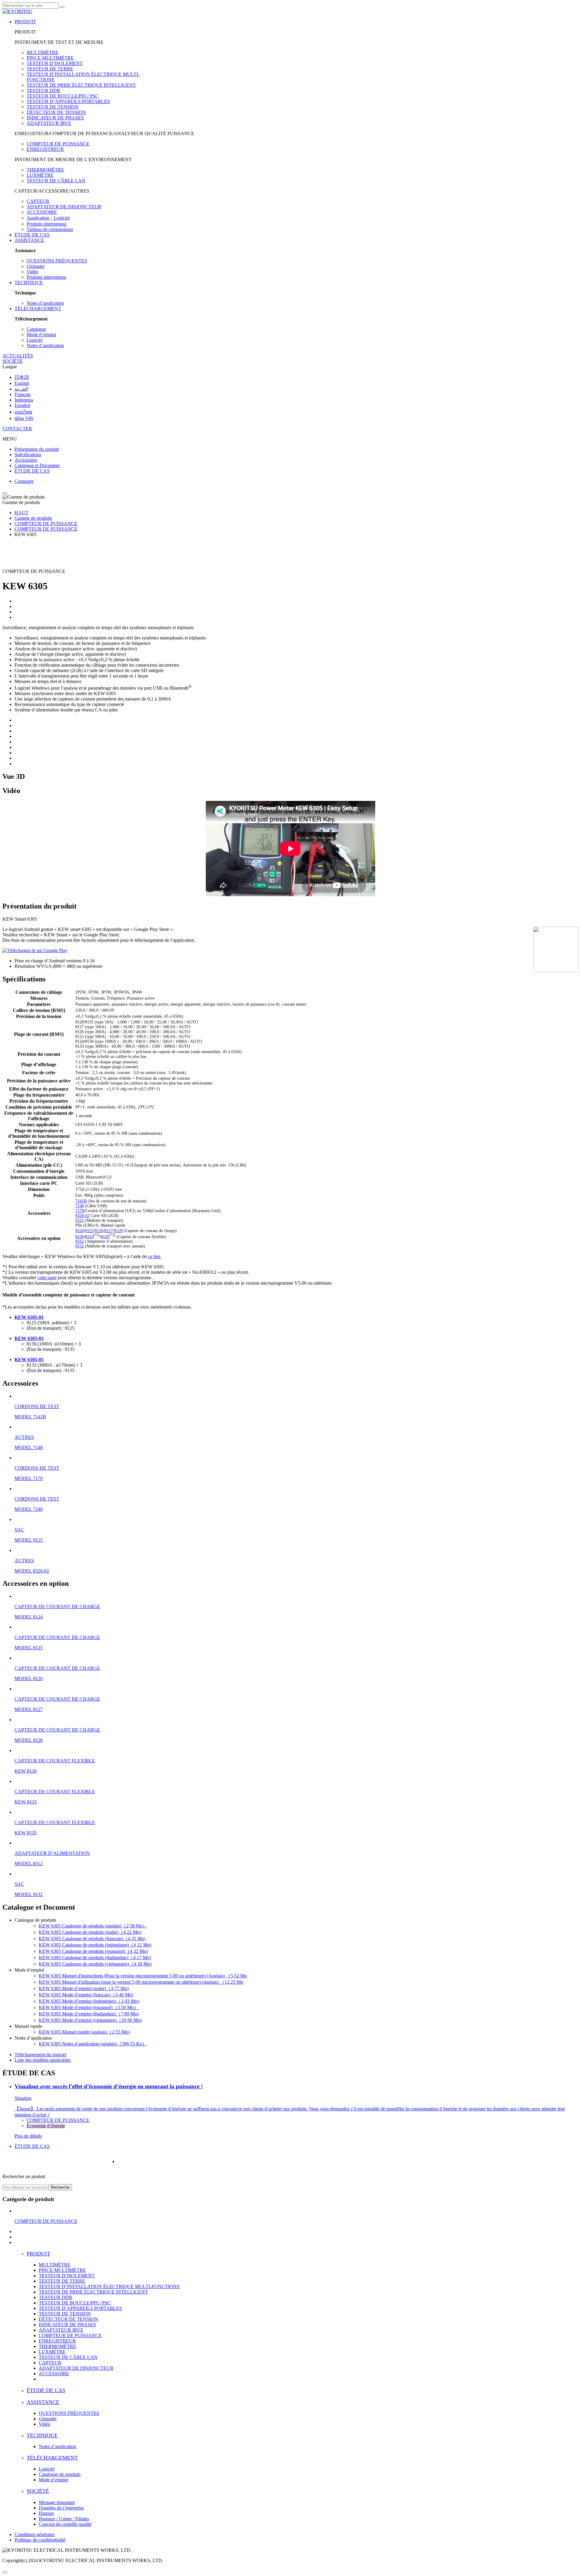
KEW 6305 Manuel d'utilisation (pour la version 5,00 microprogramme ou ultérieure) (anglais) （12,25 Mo (141, 1982)
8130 (80, 1236)
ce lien (154, 1256)
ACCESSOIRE (42, 212)
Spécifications (28, 455)
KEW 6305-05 (29, 1360)
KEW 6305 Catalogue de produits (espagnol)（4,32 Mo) (93, 1951)
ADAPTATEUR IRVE (49, 123)
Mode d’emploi (41, 335)
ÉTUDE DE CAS (32, 235)
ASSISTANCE (29, 240)
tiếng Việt (24, 418)
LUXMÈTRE (40, 175)
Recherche (60, 2187)
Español (22, 405)
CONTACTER (17, 429)
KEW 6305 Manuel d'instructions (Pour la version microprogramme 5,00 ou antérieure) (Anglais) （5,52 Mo (143, 1976)
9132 (80, 1246)
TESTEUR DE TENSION (53, 107)
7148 (80, 1206)
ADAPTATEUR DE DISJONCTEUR (64, 207)
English (22, 383)
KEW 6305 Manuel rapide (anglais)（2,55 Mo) (84, 2032)
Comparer (24, 481)
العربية (21, 389)
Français (23, 394)
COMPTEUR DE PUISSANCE (58, 144)
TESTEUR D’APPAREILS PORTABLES (68, 101)
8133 (89, 1236)
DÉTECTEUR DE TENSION (56, 112)
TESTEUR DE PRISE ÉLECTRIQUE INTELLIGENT (81, 85)
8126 (99, 1231)
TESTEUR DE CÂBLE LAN (56, 181)
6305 (32, 1317)
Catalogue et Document (37, 465)
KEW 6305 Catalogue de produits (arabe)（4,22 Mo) (90, 1932)
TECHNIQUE (29, 283)
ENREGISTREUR (45, 149)
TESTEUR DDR (43, 91)
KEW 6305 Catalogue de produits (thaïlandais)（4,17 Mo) (95, 1958)
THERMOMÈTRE (45, 170)
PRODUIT (25, 22)
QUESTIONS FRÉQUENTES (57, 261)
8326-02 (82, 1216)
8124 (80, 1231)
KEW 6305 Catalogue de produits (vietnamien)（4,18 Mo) (95, 1964)
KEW (20, 1317)
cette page (47, 1278)
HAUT (21, 513)
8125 (89, 1231)
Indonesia (24, 400)
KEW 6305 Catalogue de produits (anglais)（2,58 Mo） (93, 1926)
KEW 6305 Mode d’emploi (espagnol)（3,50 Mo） (89, 2007)
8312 (80, 1241)
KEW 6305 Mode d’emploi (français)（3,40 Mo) (86, 1995)
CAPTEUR (38, 201)
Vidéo (32, 272)
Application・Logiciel (48, 218)
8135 (105, 1236)
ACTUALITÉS (18, 356)
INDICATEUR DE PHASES (55, 118)
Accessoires (26, 460)
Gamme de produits (33, 518)
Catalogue (36, 329)
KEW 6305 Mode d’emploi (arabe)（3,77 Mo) (84, 1988)
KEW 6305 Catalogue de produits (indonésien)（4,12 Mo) (95, 1945)
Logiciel (34, 340)
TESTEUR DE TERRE (50, 69)
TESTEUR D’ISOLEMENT (55, 63)
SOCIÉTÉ (13, 361)
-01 (40, 1317)
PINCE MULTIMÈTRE (50, 58)
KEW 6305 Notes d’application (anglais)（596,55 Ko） (93, 2044)
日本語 (22, 377)
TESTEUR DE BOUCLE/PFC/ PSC (63, 96)
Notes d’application (45, 303)
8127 (109, 1231)
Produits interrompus (46, 224)
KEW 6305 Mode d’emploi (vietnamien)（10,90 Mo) (90, 2020)
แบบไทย (23, 412)
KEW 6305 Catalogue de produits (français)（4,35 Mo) (92, 1939)
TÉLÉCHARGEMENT (38, 309)
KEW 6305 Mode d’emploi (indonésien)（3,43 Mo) (89, 2001)
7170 (80, 1211)
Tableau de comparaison (50, 229)
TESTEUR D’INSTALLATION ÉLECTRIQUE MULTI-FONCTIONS (109, 2287)
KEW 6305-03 (29, 1338)
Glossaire (36, 266)
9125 (80, 1220)
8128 (118, 1231)
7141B (81, 1201)
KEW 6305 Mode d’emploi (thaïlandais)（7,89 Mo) (89, 2014)
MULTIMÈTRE (43, 52)
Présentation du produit (37, 449)
